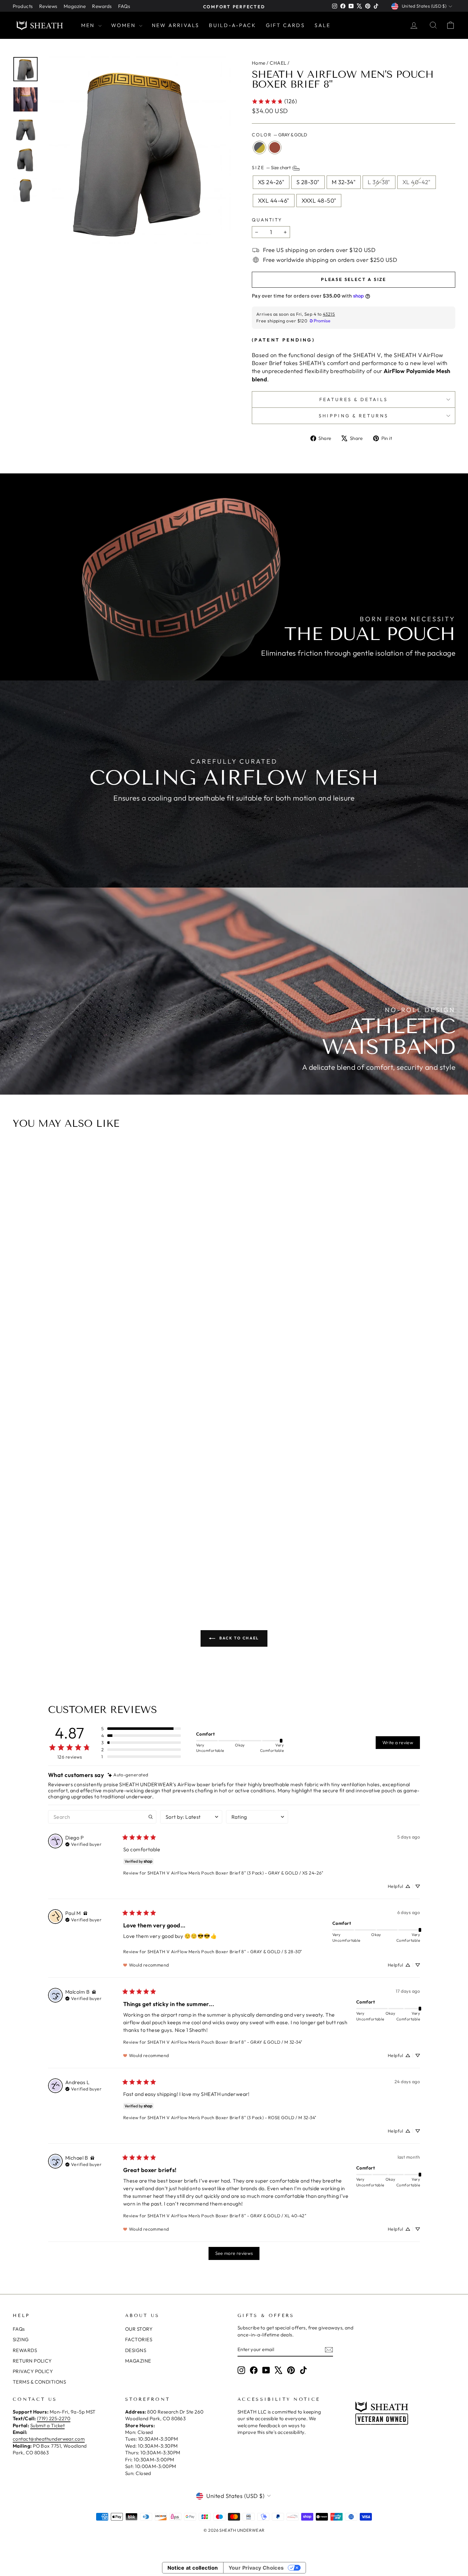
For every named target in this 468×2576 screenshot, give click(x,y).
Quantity (267, 220)
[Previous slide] (20, 1367)
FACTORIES (139, 2339)
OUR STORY (139, 2329)
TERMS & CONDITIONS (39, 2382)
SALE (323, 25)
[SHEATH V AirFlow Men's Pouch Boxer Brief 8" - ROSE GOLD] (242, 1564)
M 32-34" (344, 182)
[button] (141, 1729)
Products (23, 6)
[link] (274, 101)
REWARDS (25, 2350)
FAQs (124, 6)
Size (272, 168)
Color (280, 135)
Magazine (75, 6)
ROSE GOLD (275, 148)
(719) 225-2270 (54, 2418)
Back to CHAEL (238, 1638)
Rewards (102, 6)
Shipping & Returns (354, 416)
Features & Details (354, 399)
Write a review (398, 1743)
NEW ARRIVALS (176, 25)
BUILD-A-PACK (232, 25)
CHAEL (278, 63)
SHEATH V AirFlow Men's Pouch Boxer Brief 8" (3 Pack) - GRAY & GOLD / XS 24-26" (235, 1873)
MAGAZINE (138, 2361)
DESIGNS (136, 2350)
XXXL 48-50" (319, 201)
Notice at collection (193, 2568)
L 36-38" (379, 182)
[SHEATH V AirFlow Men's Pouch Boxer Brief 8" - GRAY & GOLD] (233, 1564)
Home (259, 63)
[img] (128, 1775)
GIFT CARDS (285, 25)
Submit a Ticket (48, 2425)
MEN (89, 25)
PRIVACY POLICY (33, 2371)
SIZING (21, 2339)
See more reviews (234, 2253)
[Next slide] (448, 1367)
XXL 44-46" (274, 201)
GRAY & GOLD (259, 148)
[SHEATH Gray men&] (137, 150)
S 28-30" (308, 182)
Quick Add (237, 1530)
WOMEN (124, 25)
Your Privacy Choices (256, 2568)
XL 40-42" (417, 182)
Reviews (48, 6)
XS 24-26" (271, 182)
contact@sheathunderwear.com (49, 2439)
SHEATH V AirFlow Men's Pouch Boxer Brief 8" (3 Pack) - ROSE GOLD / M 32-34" (232, 2118)
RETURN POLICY (32, 2361)
